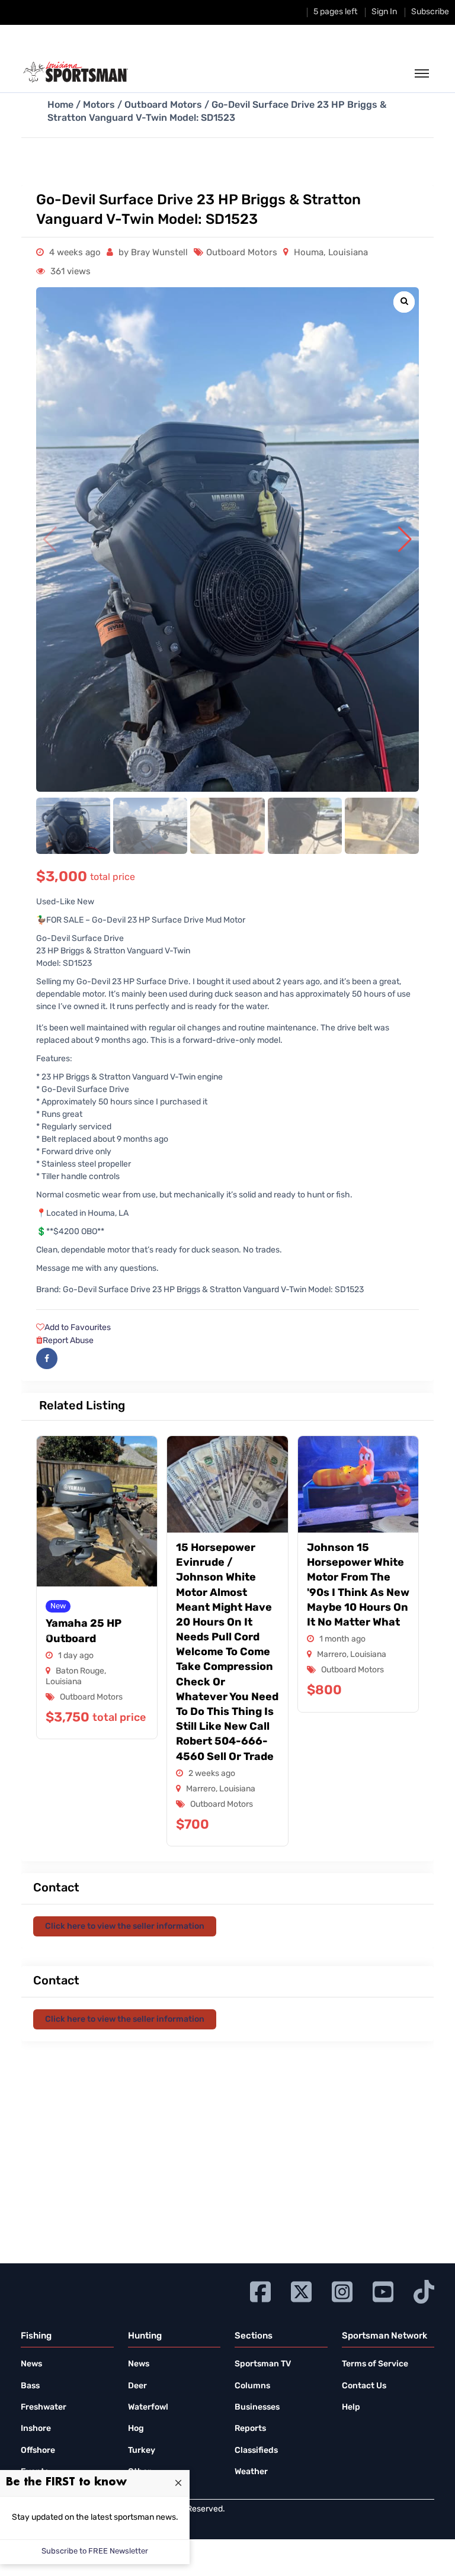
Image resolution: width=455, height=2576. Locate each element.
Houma (309, 253)
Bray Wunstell (159, 253)
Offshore (38, 2451)
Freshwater (44, 2408)
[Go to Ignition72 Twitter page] (301, 2290)
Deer (137, 2386)
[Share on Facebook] (47, 1358)
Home (60, 105)
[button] (405, 539)
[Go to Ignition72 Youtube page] (383, 2290)
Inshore (36, 2429)
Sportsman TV (263, 2364)
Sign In (384, 12)
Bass (30, 2386)
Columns (252, 2386)
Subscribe (430, 12)
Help (351, 2408)
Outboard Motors (163, 105)
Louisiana (348, 253)
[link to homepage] (76, 72)
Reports (250, 2429)
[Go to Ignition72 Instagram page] (342, 2290)
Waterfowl (148, 2408)
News (31, 2364)
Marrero (201, 1789)
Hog (136, 2429)
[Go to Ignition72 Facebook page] (260, 2290)
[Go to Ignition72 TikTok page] (424, 2290)
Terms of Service (375, 2364)
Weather (251, 2472)
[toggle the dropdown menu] (422, 74)
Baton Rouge (80, 1671)
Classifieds (256, 2451)
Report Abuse (68, 1341)
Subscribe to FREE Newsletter (95, 2551)
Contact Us (364, 2386)
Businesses (257, 2408)
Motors (99, 105)
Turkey (142, 2451)
